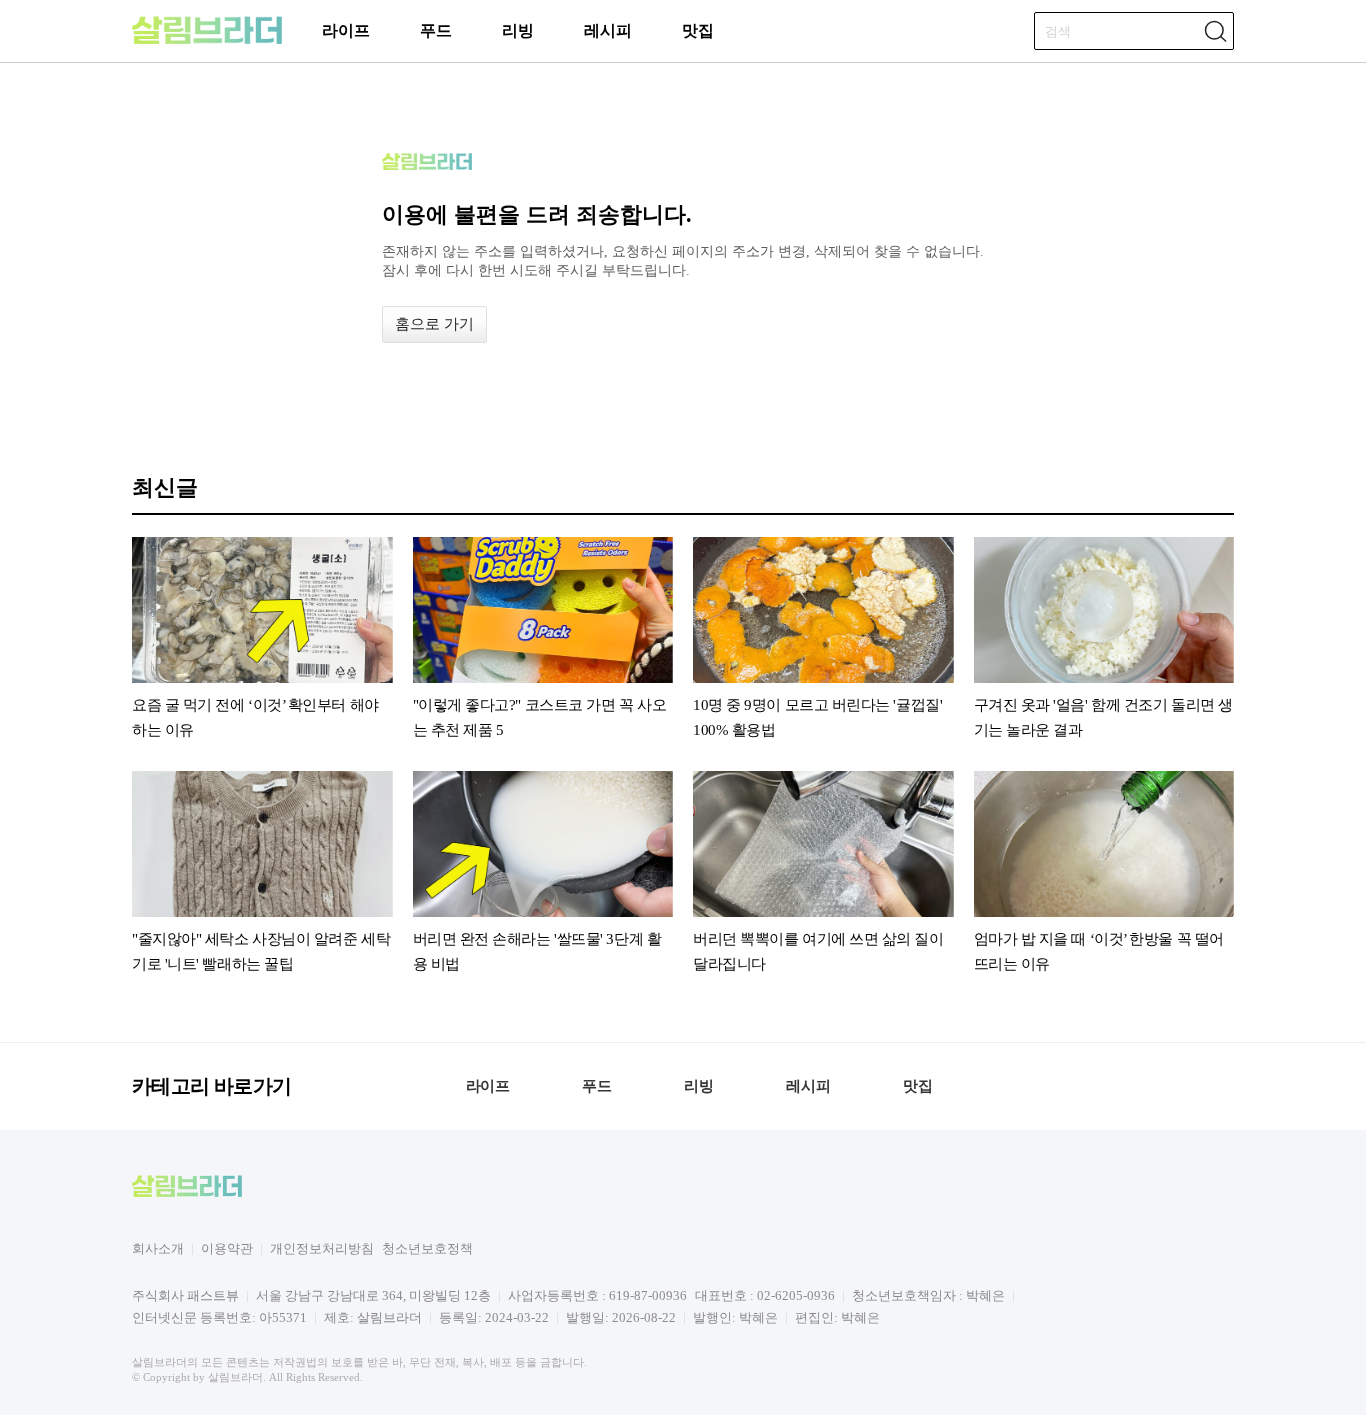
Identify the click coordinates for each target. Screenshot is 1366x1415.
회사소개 (158, 1248)
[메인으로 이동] (207, 40)
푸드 (436, 30)
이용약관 (227, 1248)
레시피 (608, 30)
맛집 (698, 30)
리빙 (518, 30)
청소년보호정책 (427, 1248)
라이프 (346, 30)
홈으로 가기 (434, 324)
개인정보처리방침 (322, 1248)
